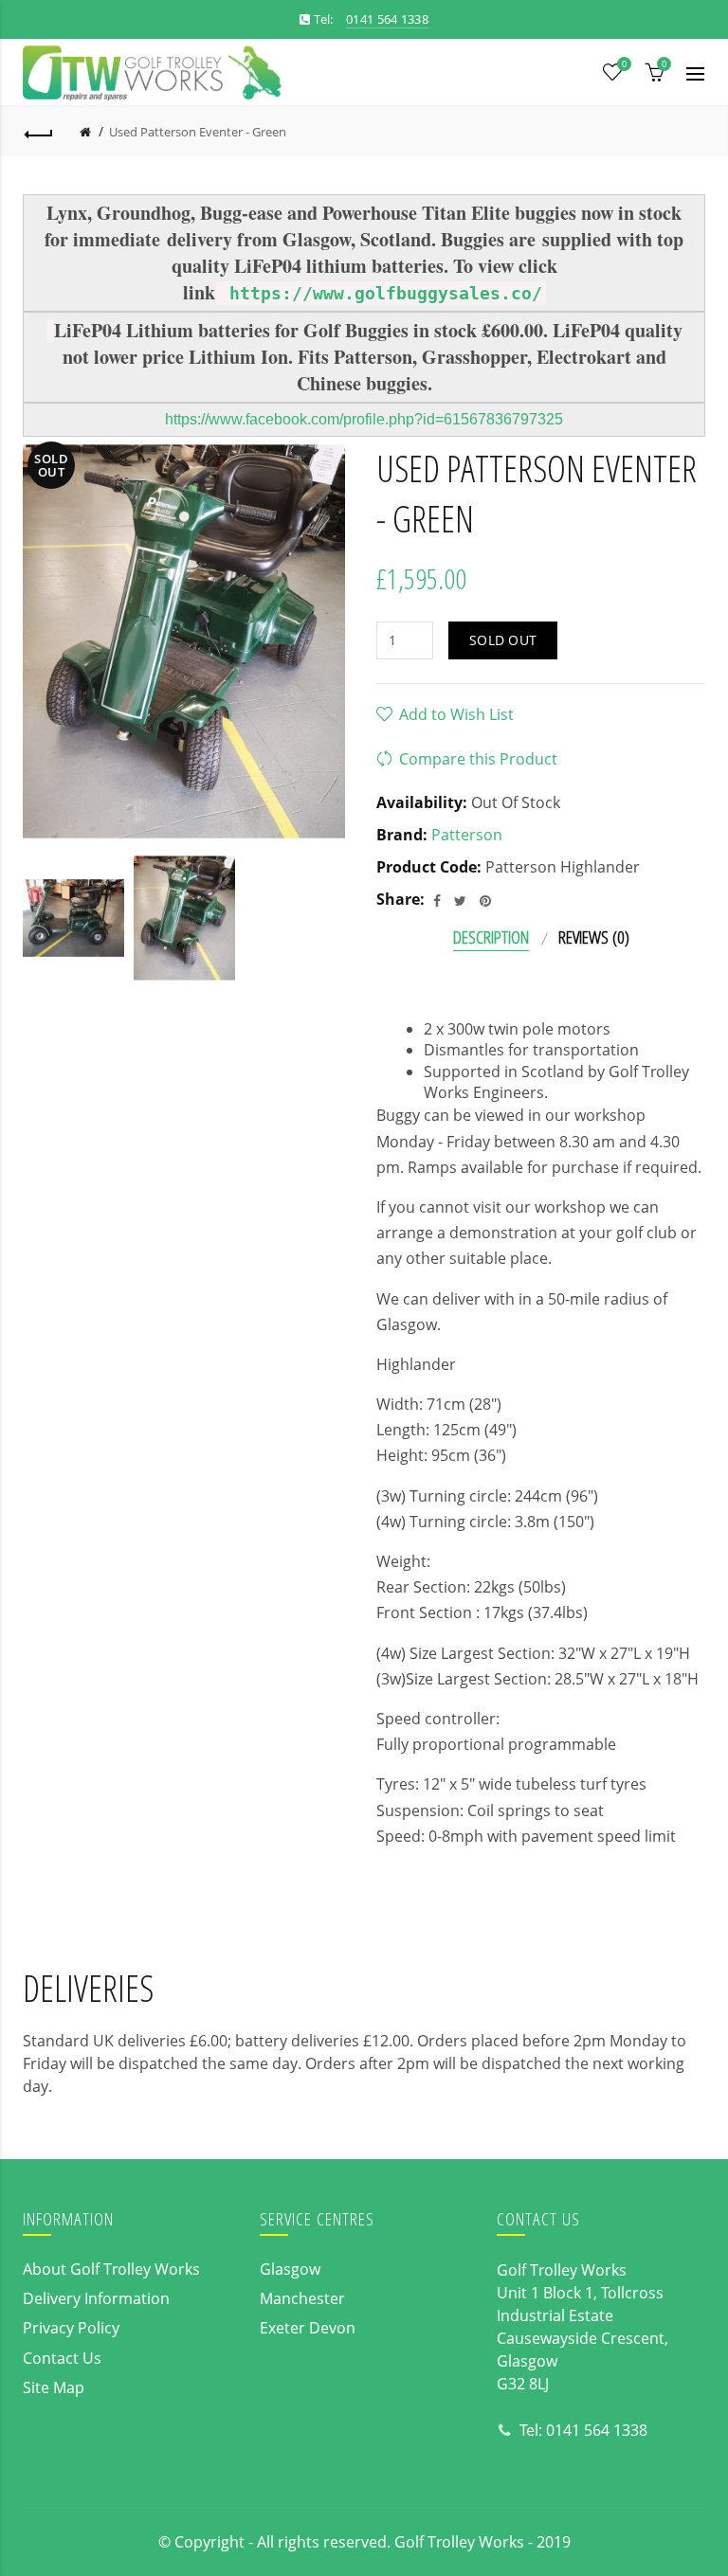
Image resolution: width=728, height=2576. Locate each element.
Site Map (54, 2387)
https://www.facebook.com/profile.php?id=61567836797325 (364, 419)
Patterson (467, 835)
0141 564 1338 (597, 2430)
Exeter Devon (308, 2328)
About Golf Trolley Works (111, 2269)
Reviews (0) (594, 937)
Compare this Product (478, 759)
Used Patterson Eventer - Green (198, 132)
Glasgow (290, 2269)
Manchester (302, 2298)
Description (491, 937)
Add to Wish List (456, 714)
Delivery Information (96, 2298)
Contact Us (62, 2358)
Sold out (503, 640)
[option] (73, 918)
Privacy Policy (71, 2328)
